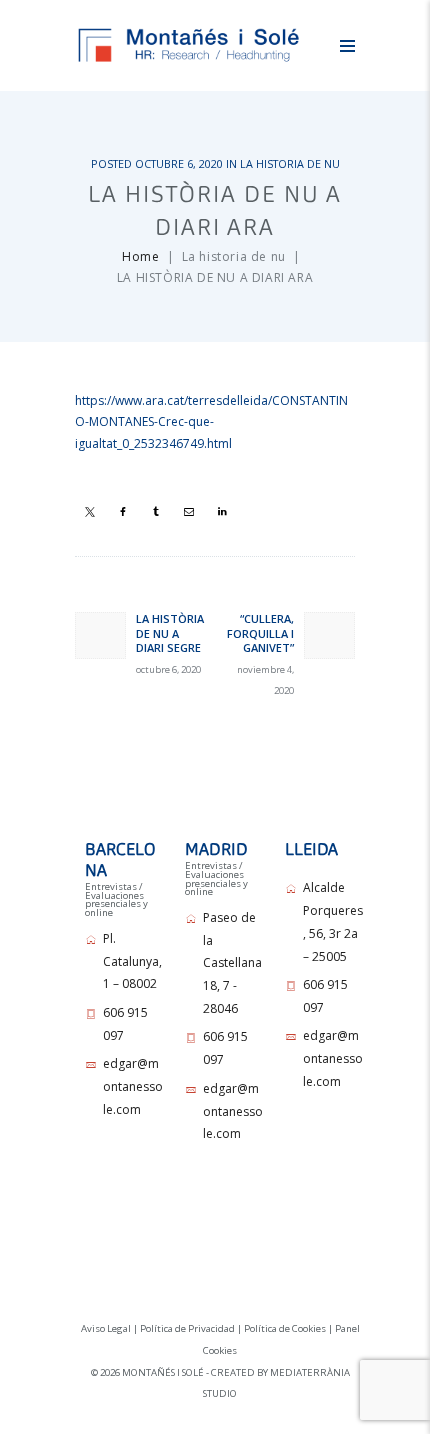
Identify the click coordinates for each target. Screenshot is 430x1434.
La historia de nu (290, 163)
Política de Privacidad (187, 1328)
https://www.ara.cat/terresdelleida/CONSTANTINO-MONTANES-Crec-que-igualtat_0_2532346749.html (211, 422)
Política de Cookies (285, 1328)
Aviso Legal (106, 1328)
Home (140, 256)
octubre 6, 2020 (179, 163)
